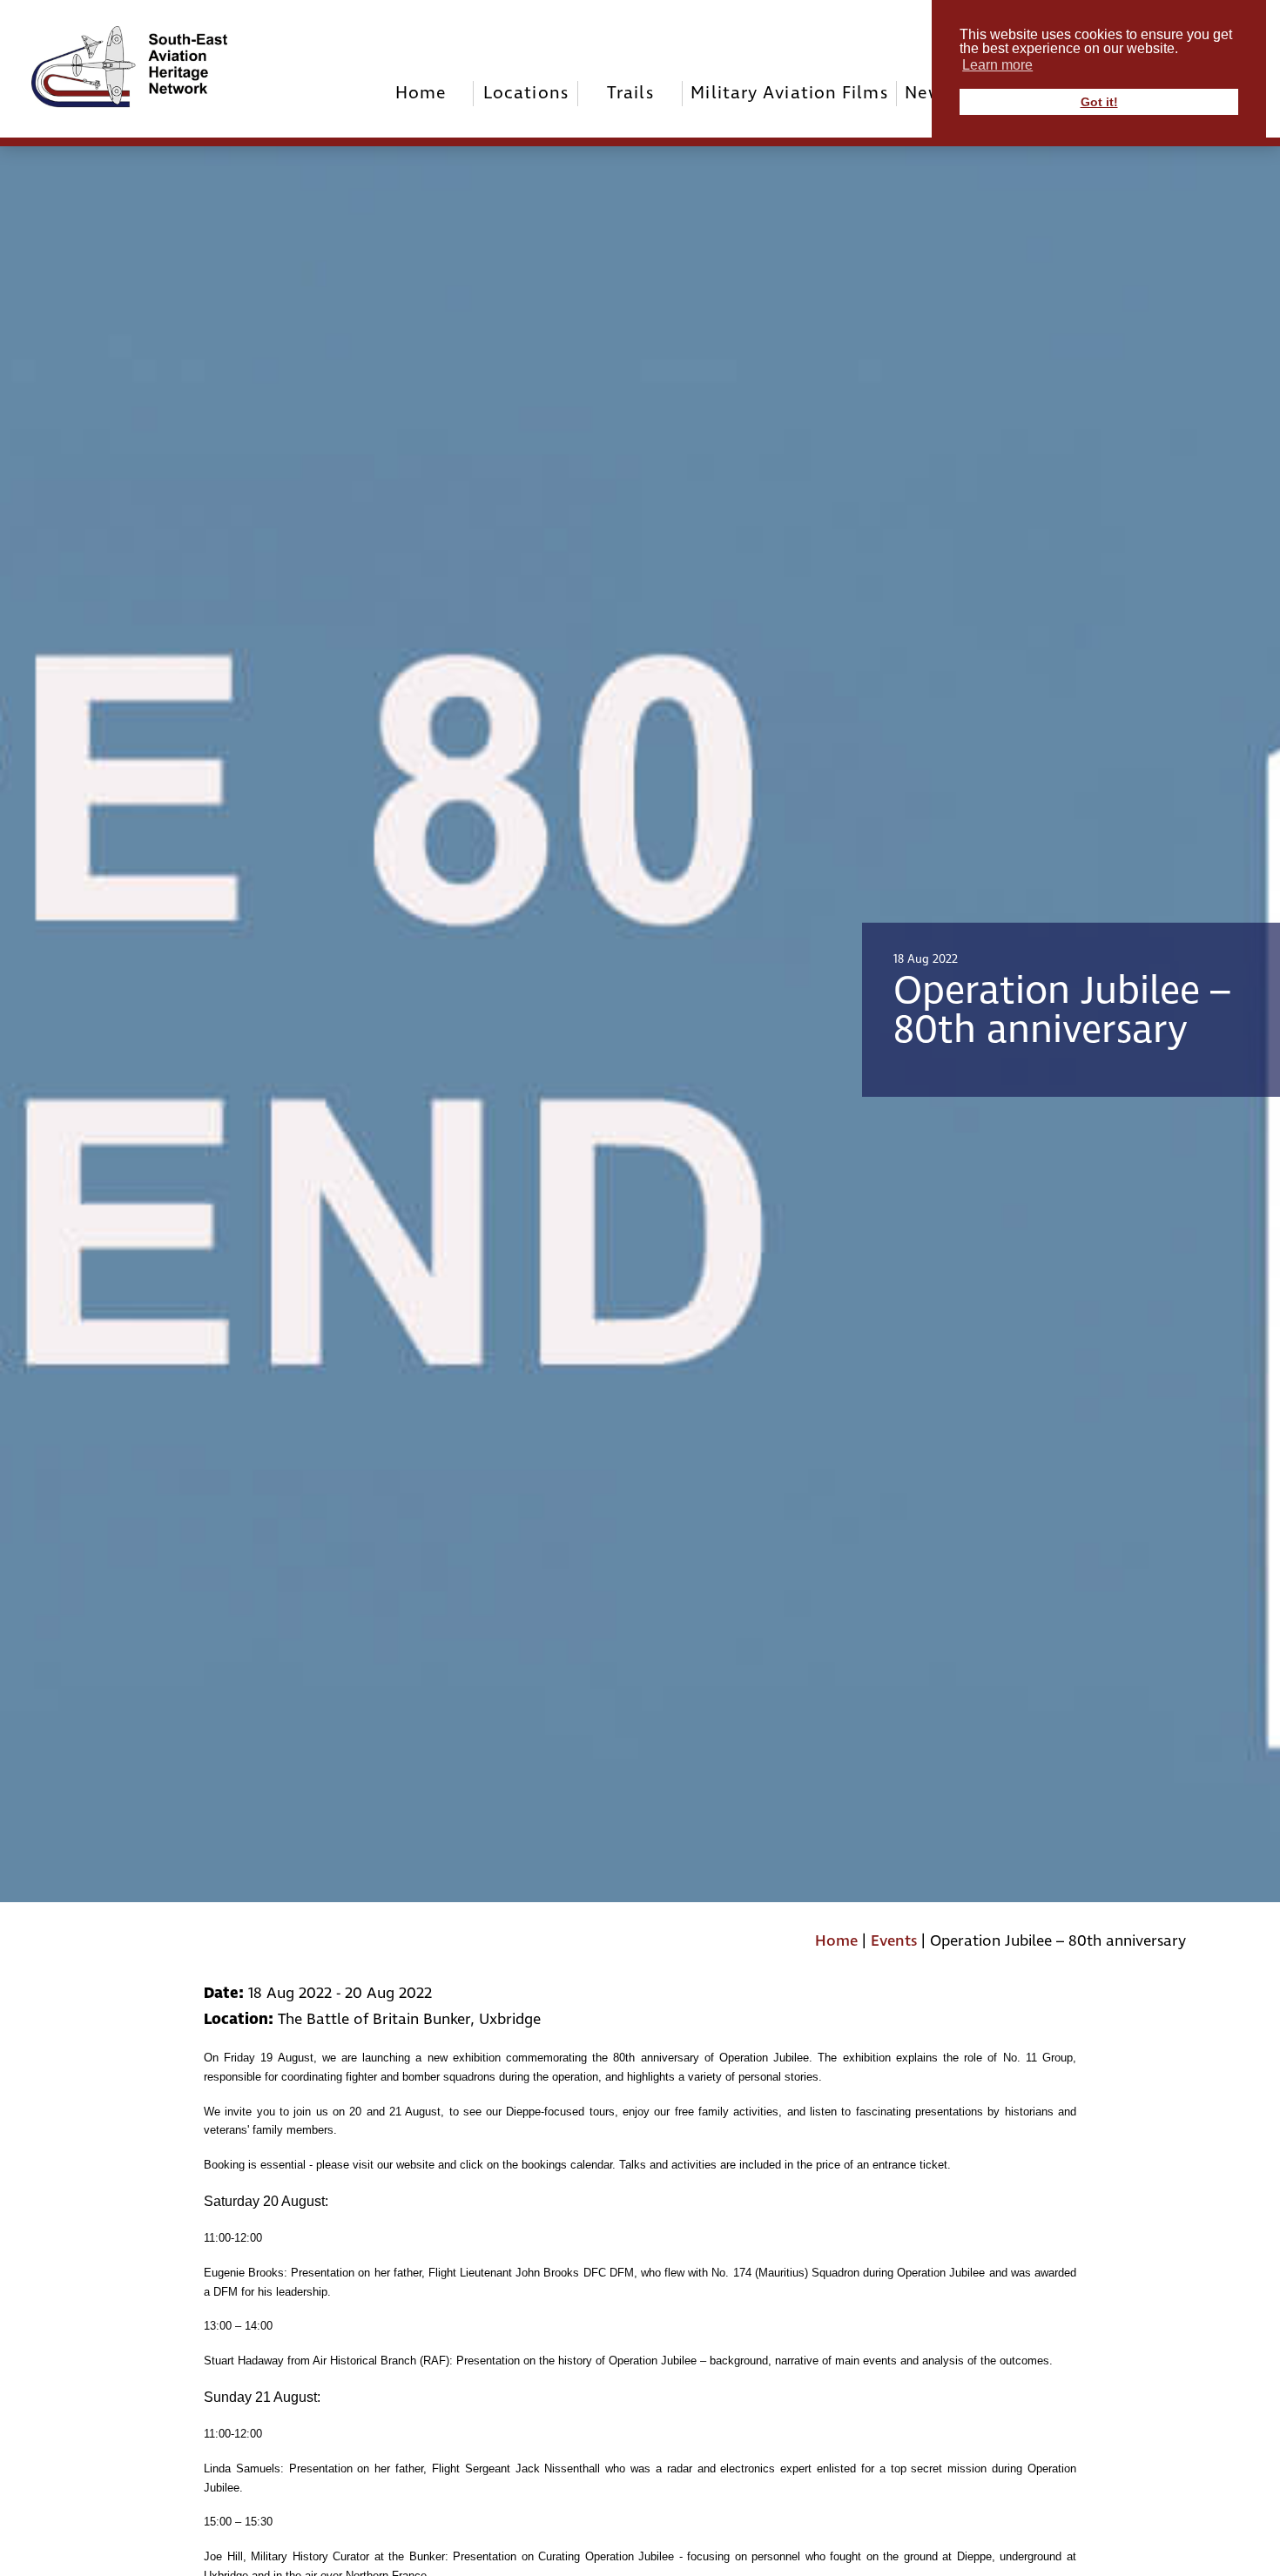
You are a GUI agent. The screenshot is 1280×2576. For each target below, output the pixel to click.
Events (894, 1941)
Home (421, 93)
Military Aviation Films (789, 93)
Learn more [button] (997, 65)
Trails (630, 93)
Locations (526, 93)
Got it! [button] (1099, 102)
